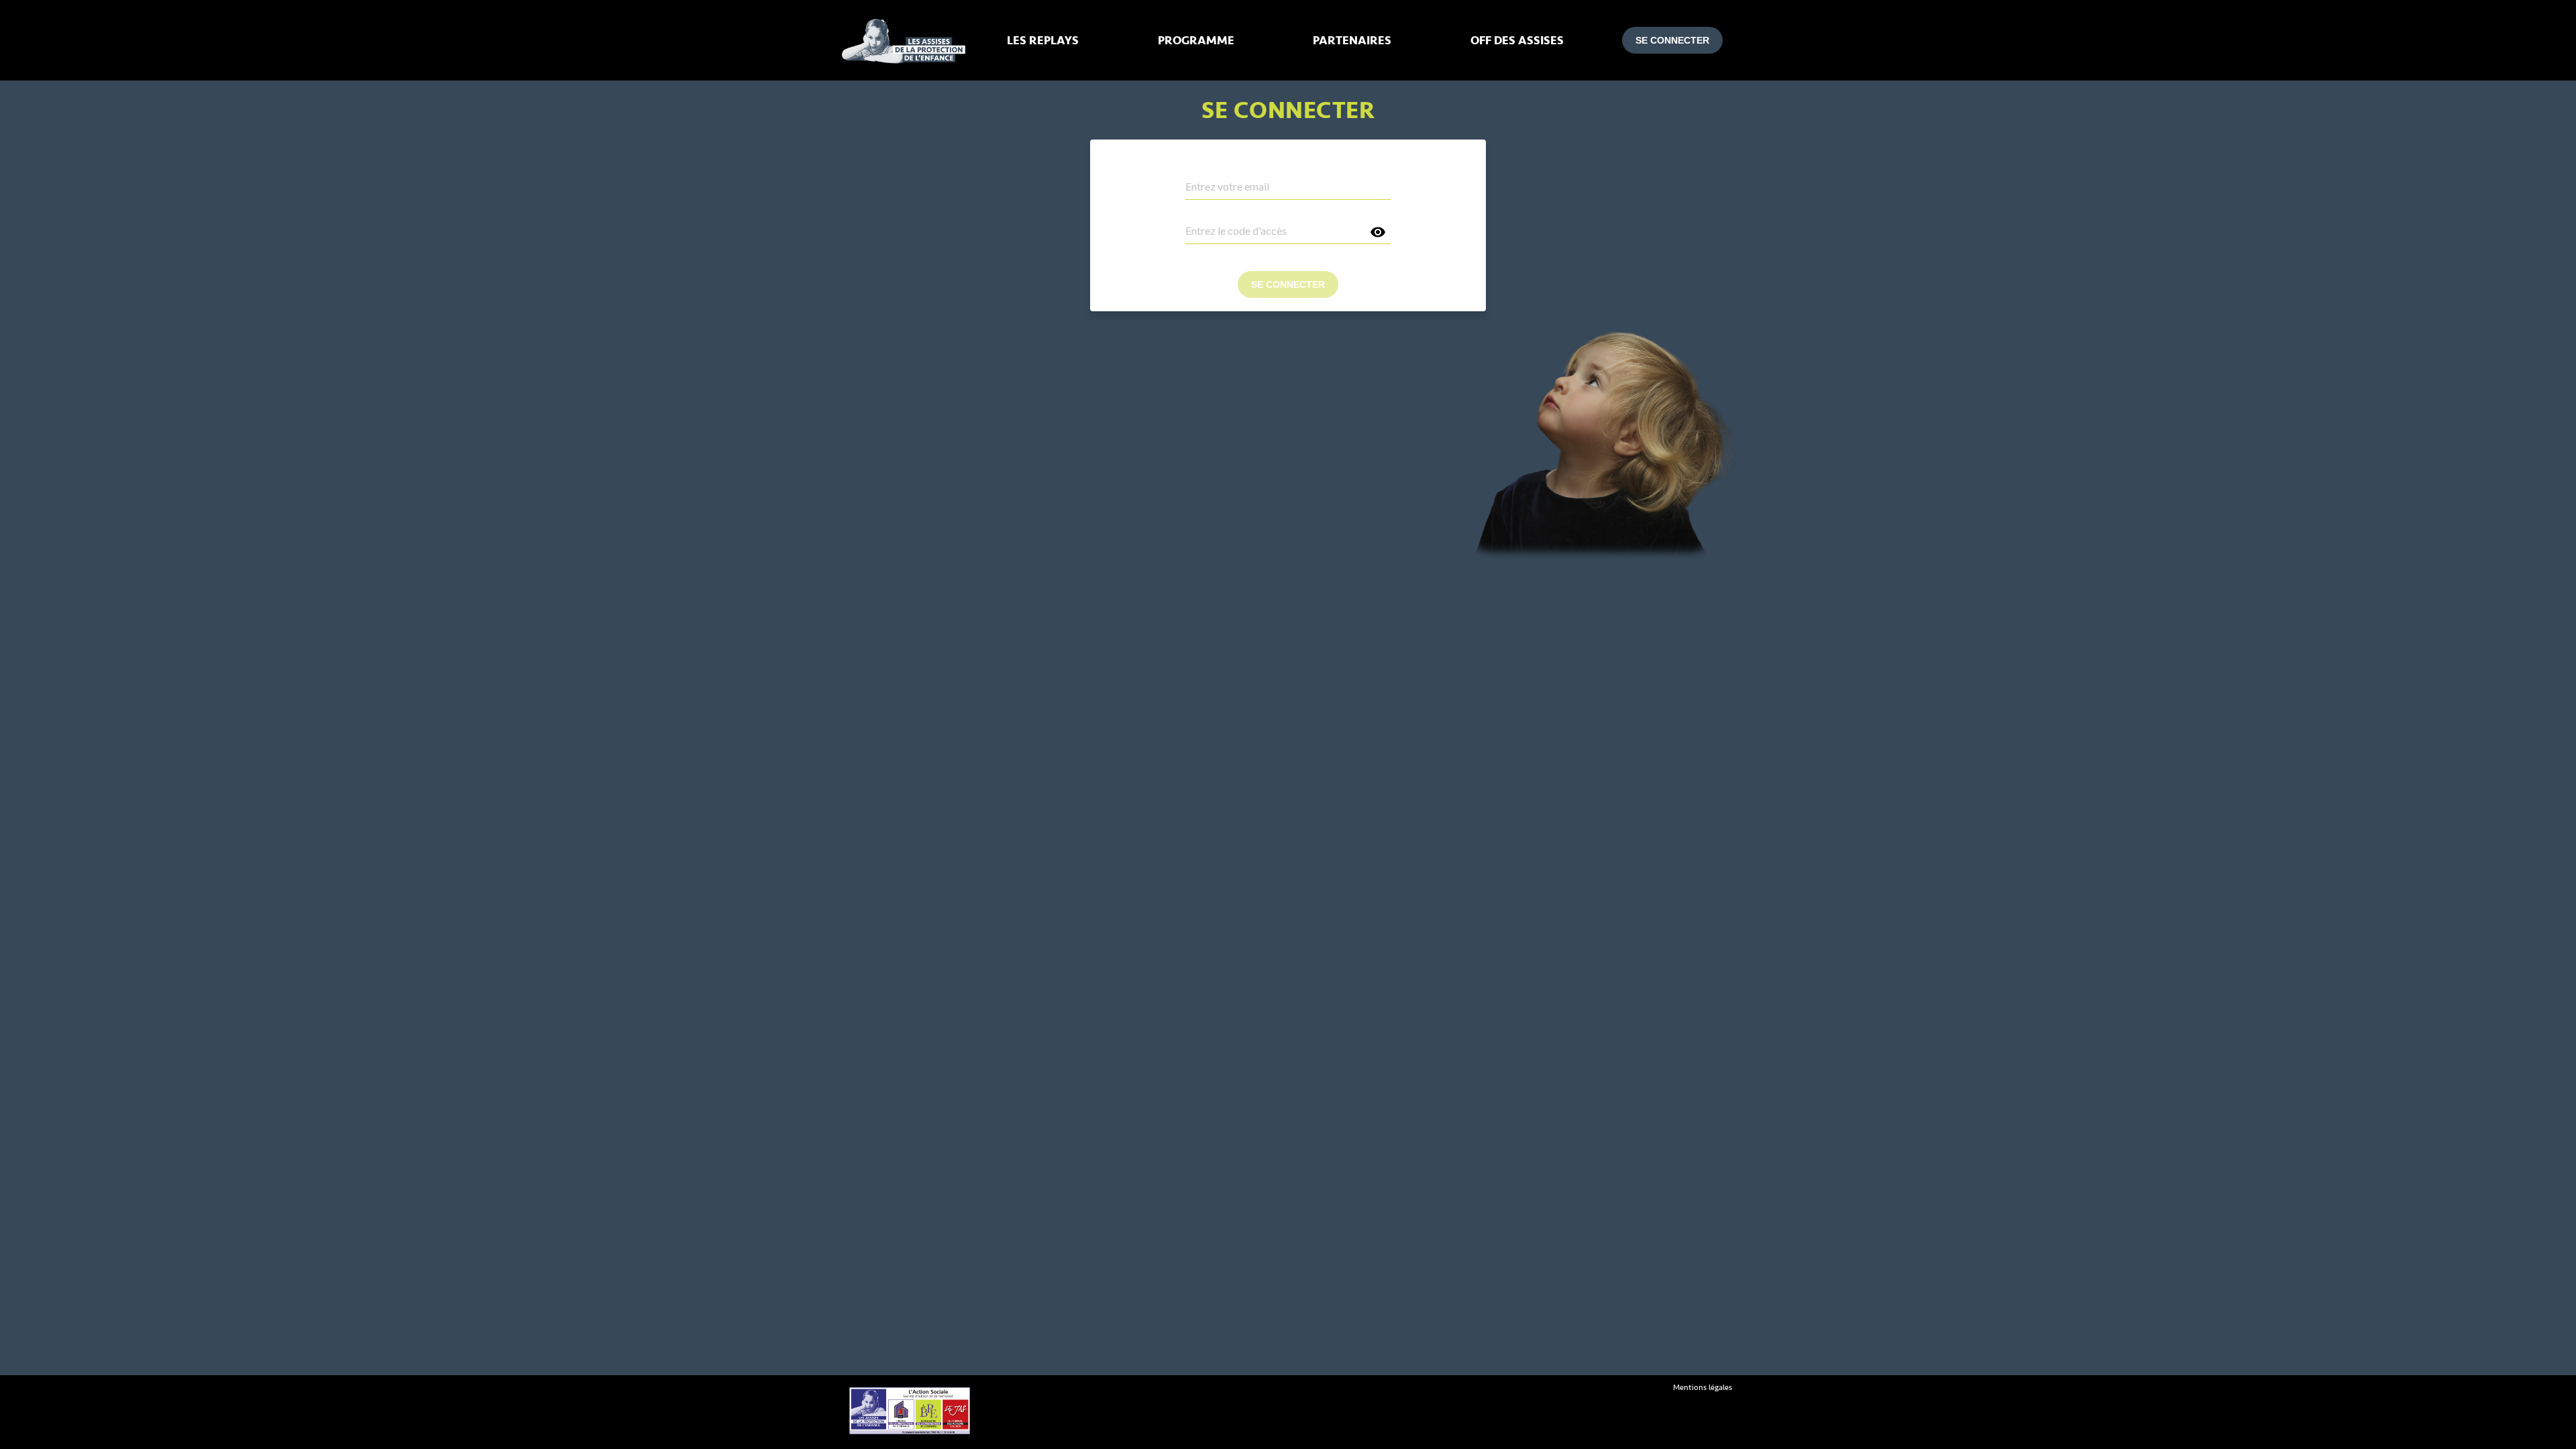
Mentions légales (1703, 1388)
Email (1195, 172)
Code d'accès (1210, 216)
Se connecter (1672, 40)
